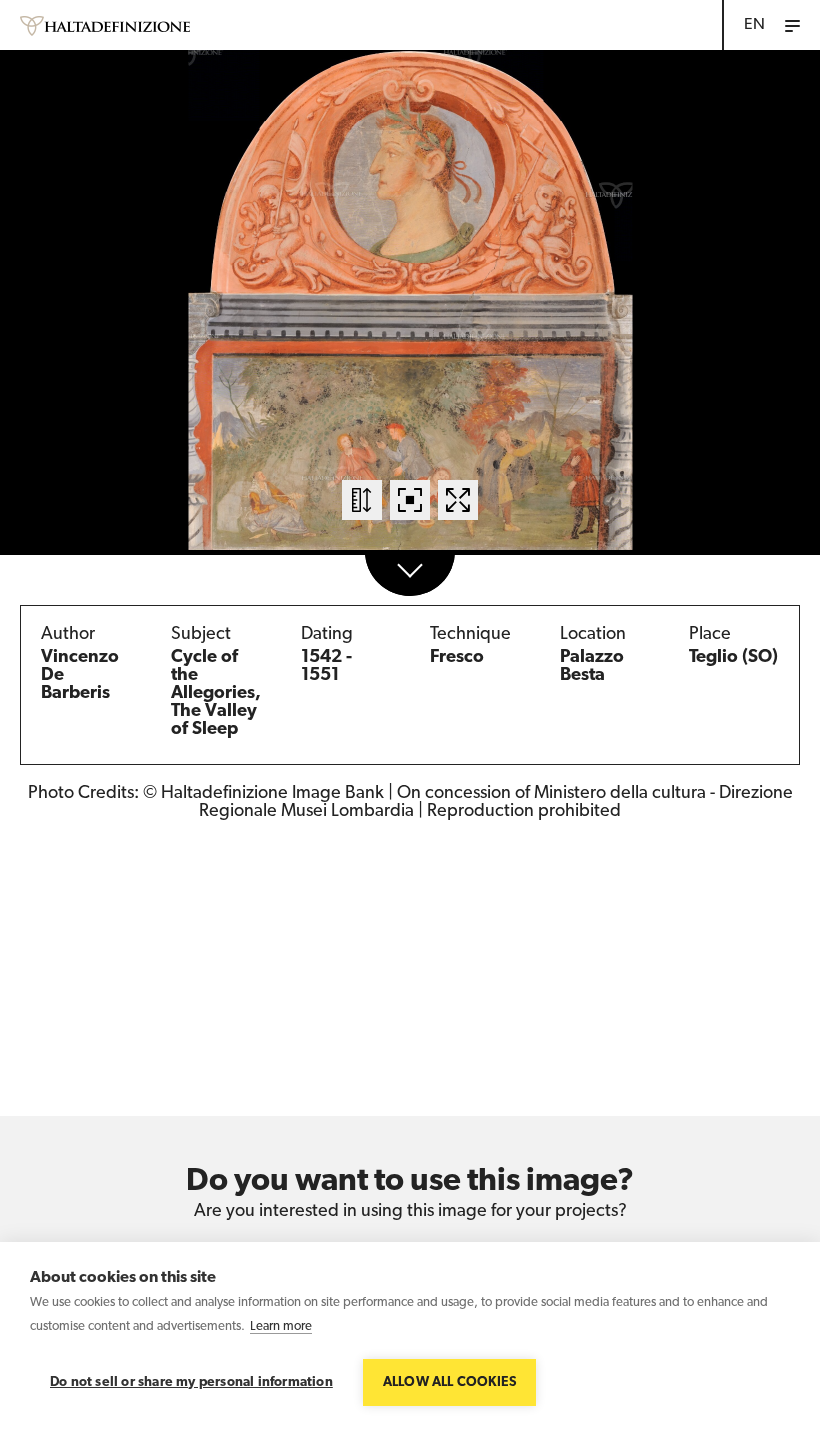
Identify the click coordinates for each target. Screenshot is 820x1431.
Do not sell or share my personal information (191, 1382)
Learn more (281, 1326)
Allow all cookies (449, 1382)
